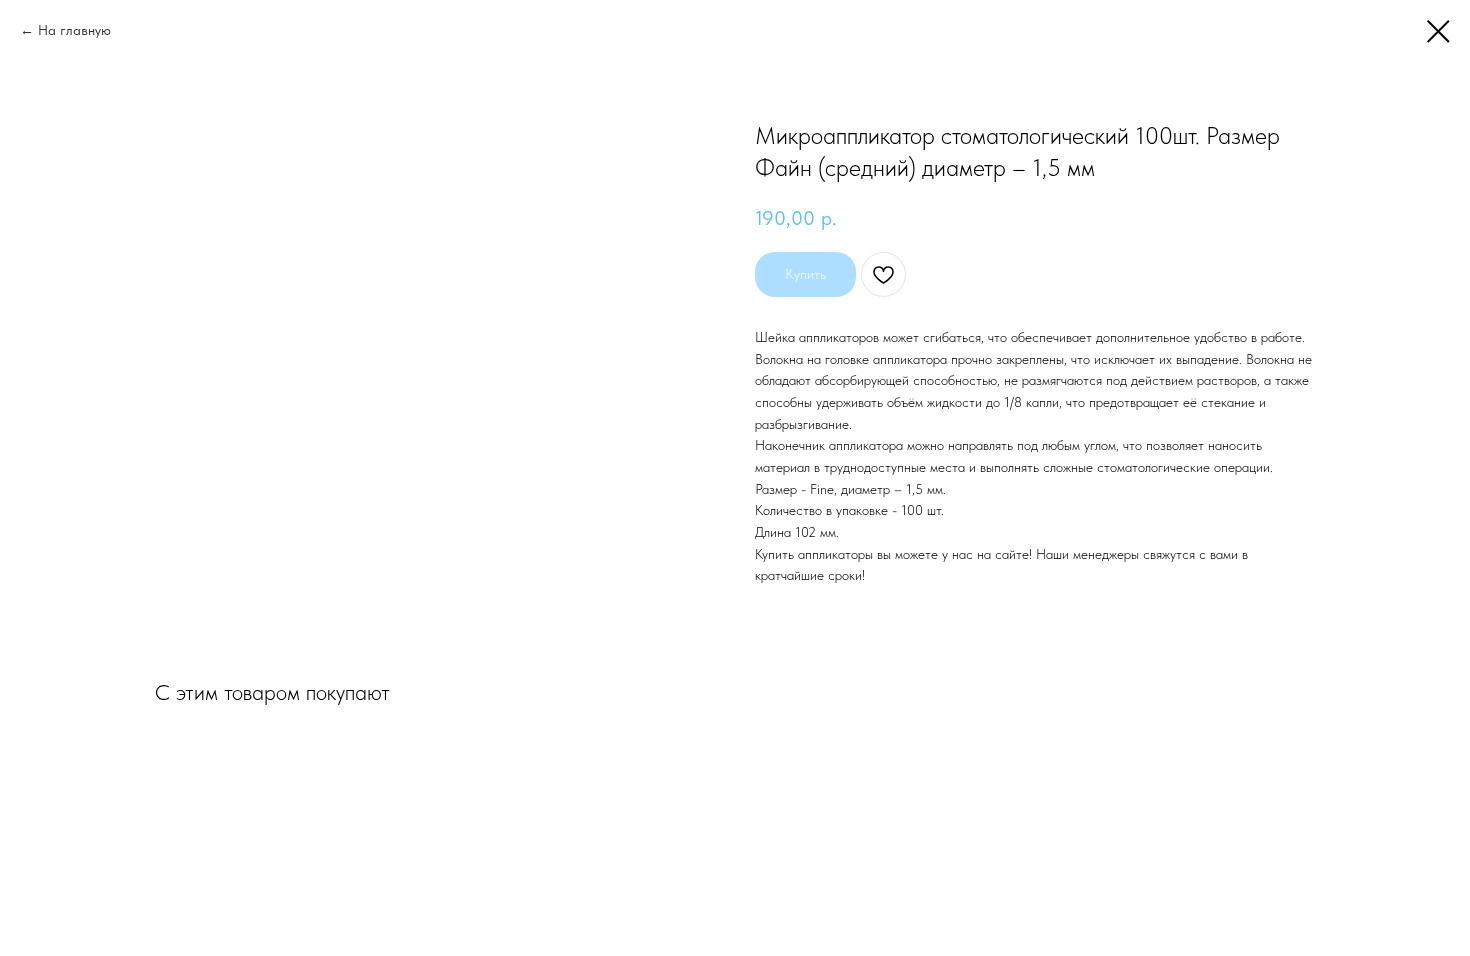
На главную (74, 30)
